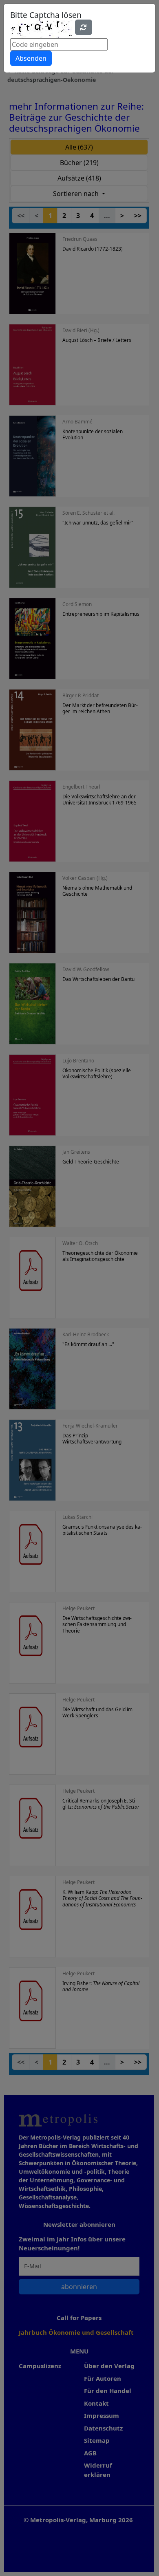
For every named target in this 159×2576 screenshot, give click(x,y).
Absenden (31, 58)
